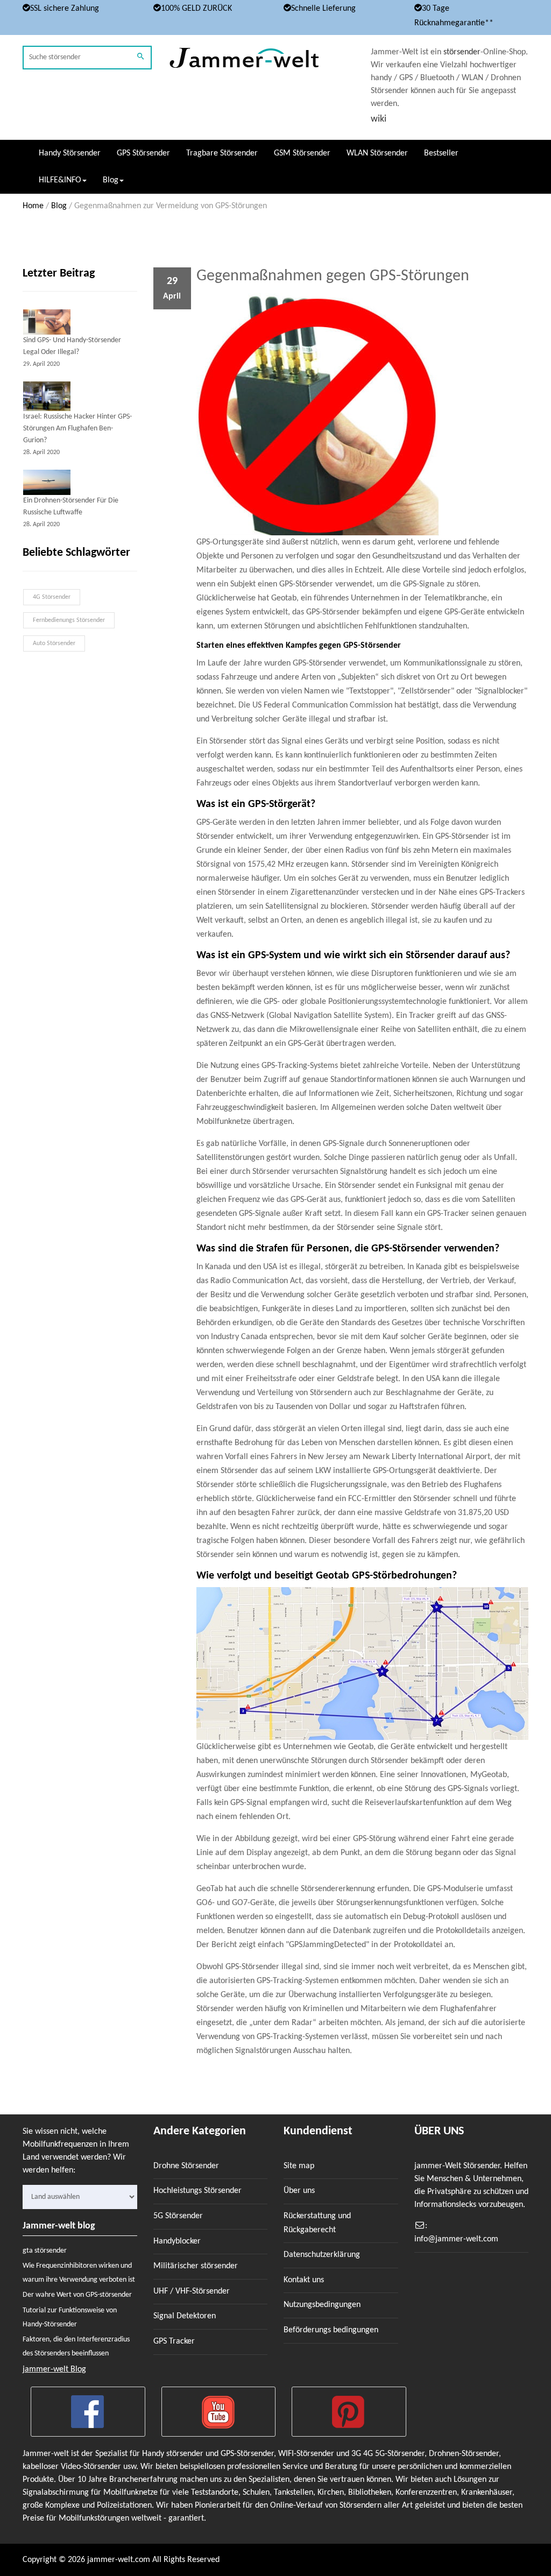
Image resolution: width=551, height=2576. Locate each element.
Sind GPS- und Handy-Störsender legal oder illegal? (72, 346)
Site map (299, 2166)
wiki (379, 119)
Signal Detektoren (185, 2316)
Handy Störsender (70, 153)
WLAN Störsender (377, 153)
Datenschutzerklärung (322, 2255)
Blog (59, 206)
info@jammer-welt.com (456, 2239)
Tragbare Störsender (222, 153)
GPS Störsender (143, 153)
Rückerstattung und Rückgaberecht (317, 2223)
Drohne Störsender (186, 2166)
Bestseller (441, 153)
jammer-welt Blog (54, 2369)
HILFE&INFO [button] (60, 180)
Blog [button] (111, 180)
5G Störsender (178, 2216)
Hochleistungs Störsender (197, 2191)
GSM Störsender (302, 153)
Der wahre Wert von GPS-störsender (77, 2295)
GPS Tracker (174, 2341)
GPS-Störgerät (279, 804)
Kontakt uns (304, 2280)
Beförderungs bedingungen (331, 2330)
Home (33, 206)
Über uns (299, 2191)
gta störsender (45, 2251)
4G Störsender (52, 597)
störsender (462, 52)
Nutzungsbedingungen (322, 2305)
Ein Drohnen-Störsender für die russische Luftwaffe (71, 507)
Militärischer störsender (196, 2266)
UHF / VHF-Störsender (192, 2291)
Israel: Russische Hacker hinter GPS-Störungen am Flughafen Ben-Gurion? (77, 429)
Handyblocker (177, 2241)
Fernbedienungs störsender (69, 620)
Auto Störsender (54, 643)
